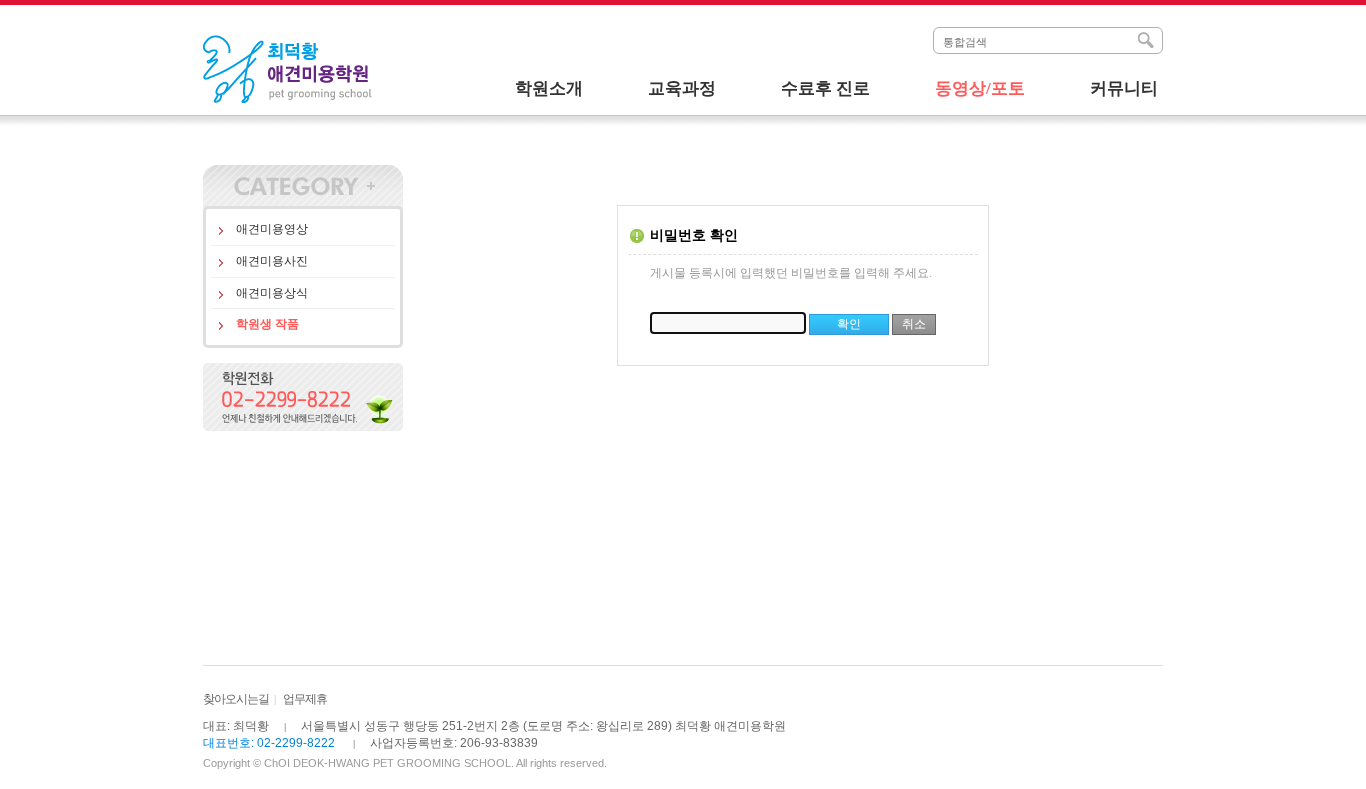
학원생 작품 (267, 324)
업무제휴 (305, 699)
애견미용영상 (272, 229)
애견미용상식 (272, 293)
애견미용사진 (272, 261)
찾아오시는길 (236, 699)
